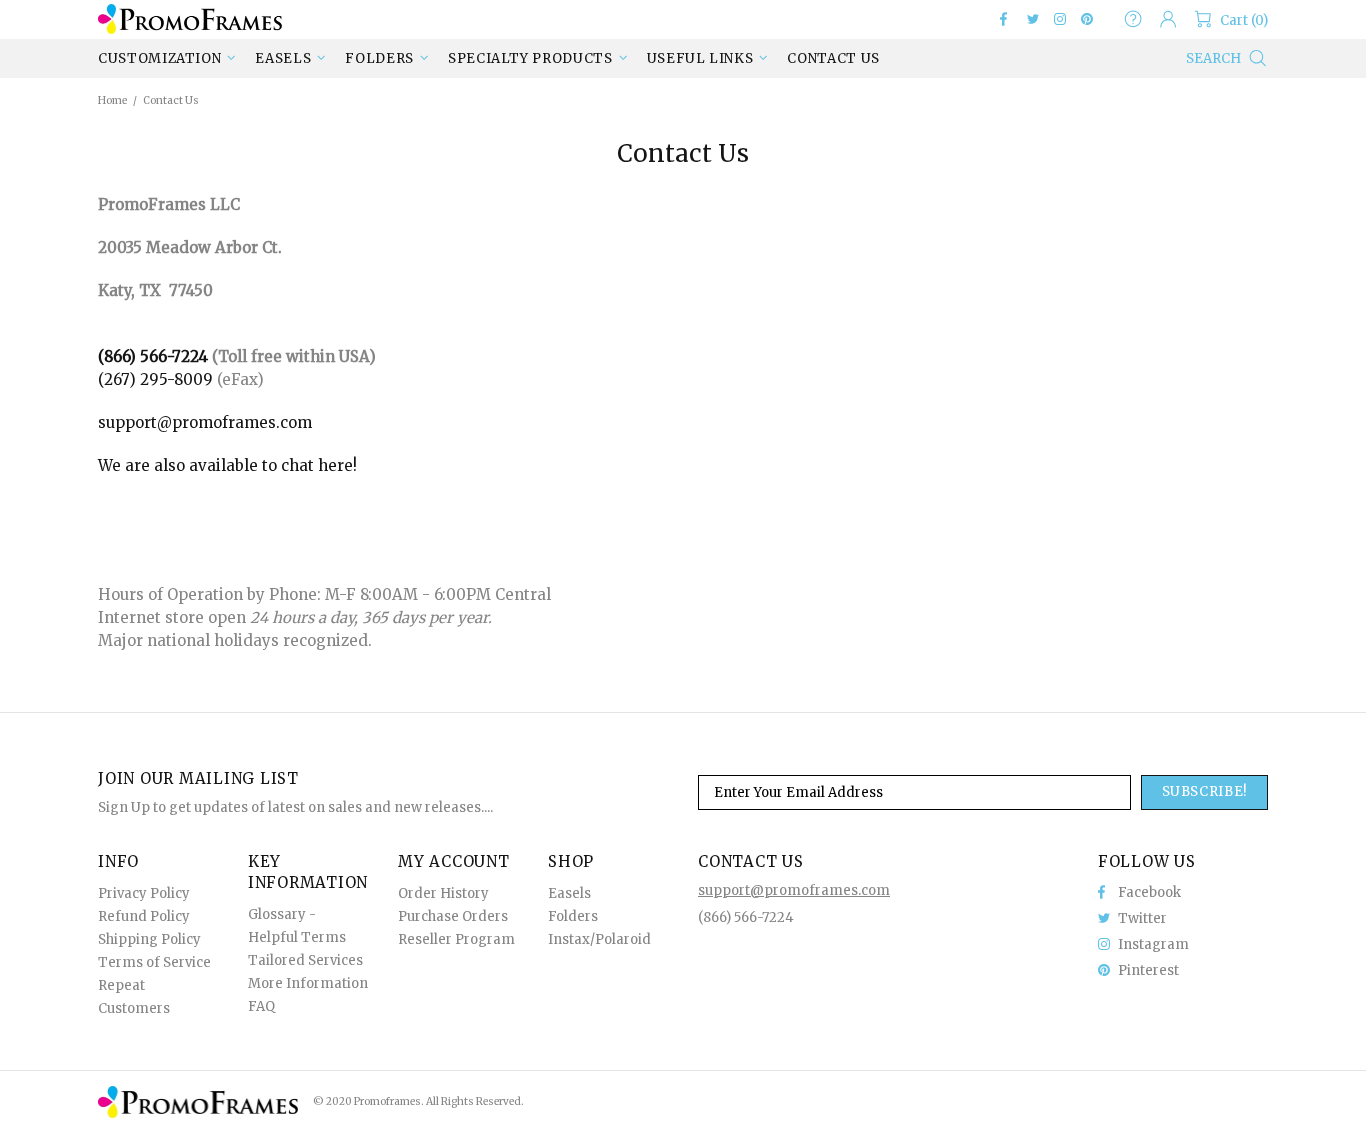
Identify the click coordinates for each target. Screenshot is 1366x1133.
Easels (569, 893)
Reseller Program (456, 939)
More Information (308, 983)
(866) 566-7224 (153, 356)
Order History (443, 893)
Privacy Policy (144, 893)
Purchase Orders (453, 916)
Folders (573, 916)
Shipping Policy (149, 939)
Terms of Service (154, 962)
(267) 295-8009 (155, 379)
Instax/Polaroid (599, 939)
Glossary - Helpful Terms (297, 926)
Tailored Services (305, 960)
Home (112, 100)
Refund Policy (144, 916)
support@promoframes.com (205, 422)
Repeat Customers (134, 997)
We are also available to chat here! (227, 465)
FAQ (261, 1006)
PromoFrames (190, 18)
